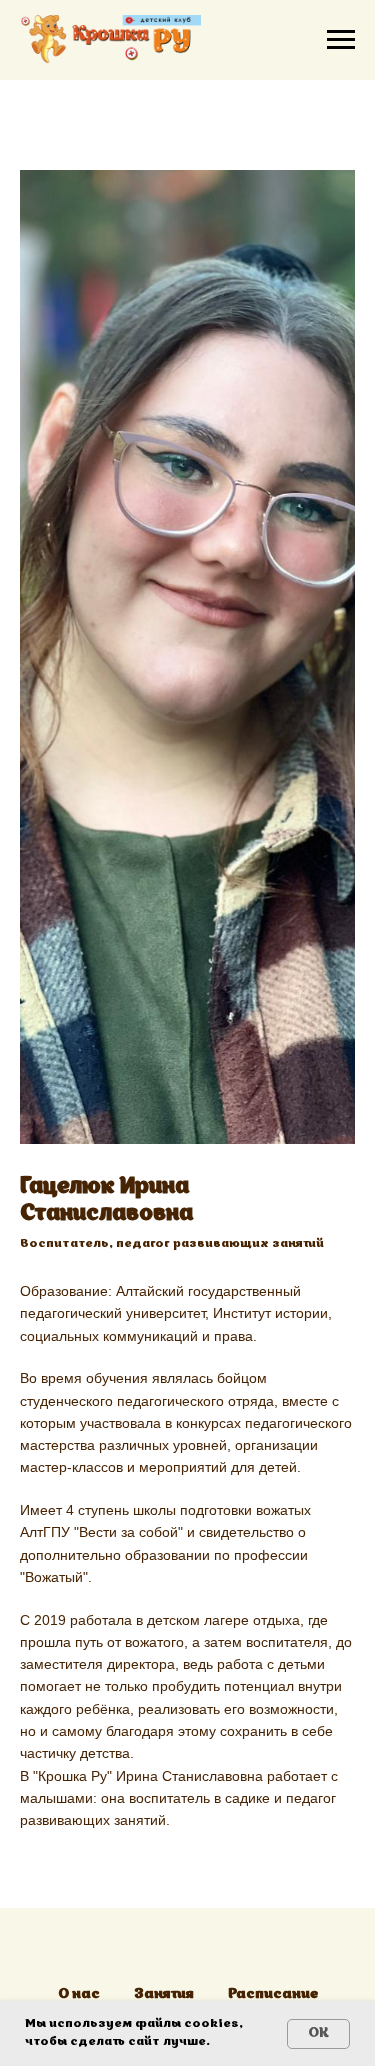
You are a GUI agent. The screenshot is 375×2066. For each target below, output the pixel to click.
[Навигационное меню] (341, 40)
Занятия (164, 1994)
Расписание (273, 1994)
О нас (79, 1994)
